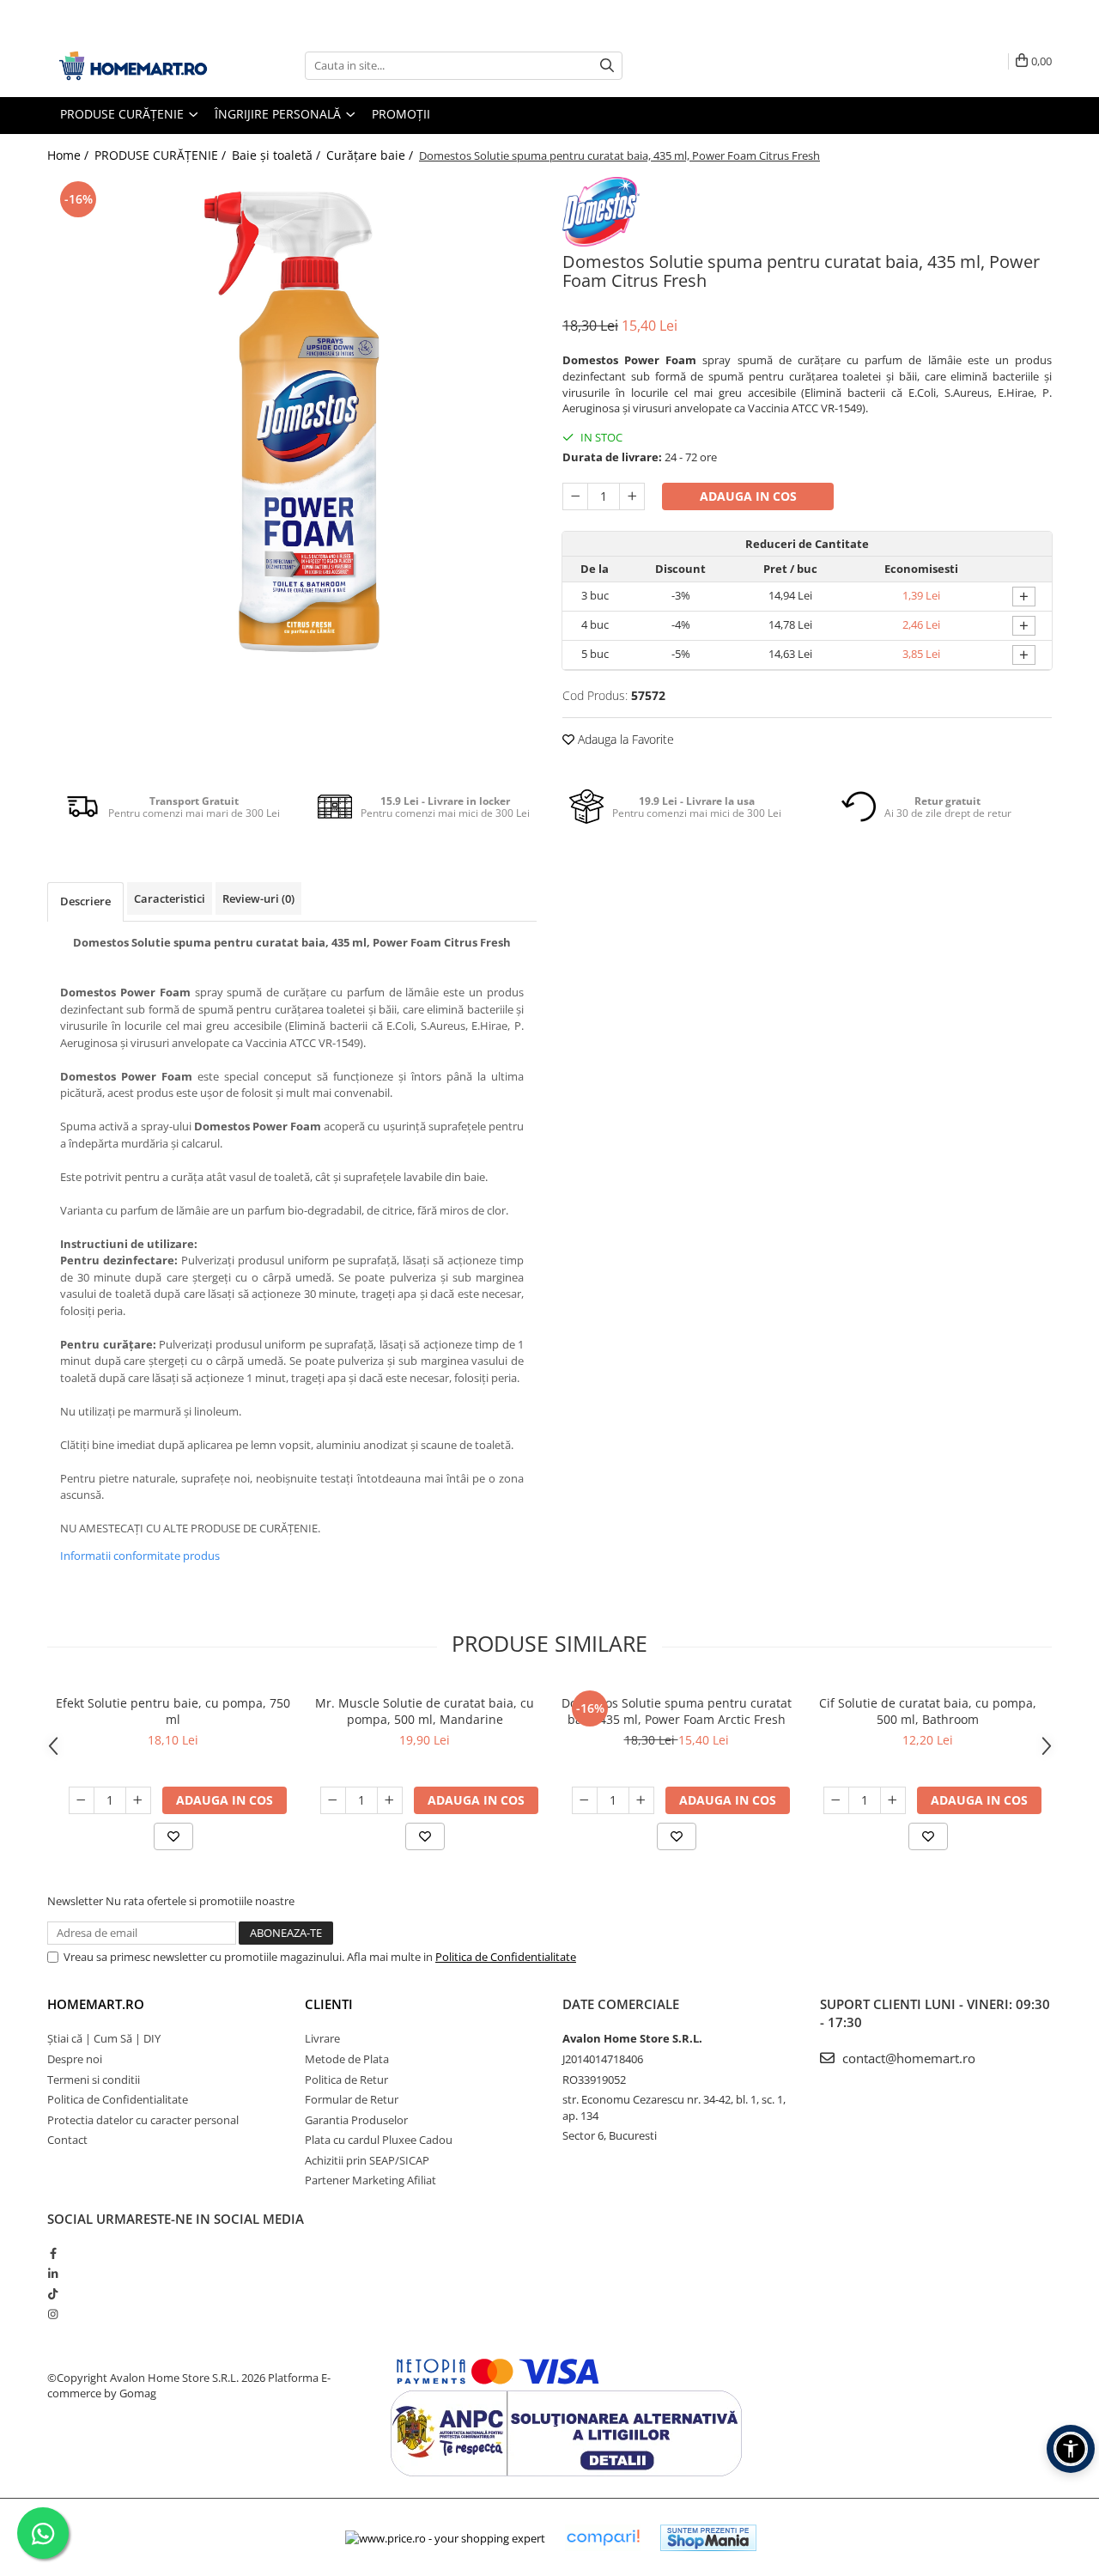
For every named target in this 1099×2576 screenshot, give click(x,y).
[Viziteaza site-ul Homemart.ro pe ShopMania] (708, 2538)
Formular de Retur (352, 2099)
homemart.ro (96, 2004)
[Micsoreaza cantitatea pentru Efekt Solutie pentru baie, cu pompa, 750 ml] (82, 1800)
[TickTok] (53, 2293)
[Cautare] (607, 66)
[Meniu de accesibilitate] (1071, 2449)
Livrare (322, 2038)
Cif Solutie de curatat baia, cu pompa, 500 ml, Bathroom (928, 1711)
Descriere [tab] (85, 901)
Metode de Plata (347, 2059)
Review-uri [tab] (258, 898)
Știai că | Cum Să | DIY (104, 2038)
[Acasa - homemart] (133, 66)
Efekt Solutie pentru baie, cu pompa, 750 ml (173, 1711)
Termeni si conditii (94, 2080)
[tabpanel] (292, 422)
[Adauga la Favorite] (173, 1836)
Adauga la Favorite (624, 739)
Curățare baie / (371, 155)
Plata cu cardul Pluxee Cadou (379, 2140)
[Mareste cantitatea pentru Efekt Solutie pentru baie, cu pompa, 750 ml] (138, 1800)
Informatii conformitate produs (140, 1556)
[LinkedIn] (53, 2274)
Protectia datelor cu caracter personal (143, 2120)
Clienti (329, 2004)
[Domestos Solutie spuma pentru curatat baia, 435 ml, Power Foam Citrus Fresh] (292, 422)
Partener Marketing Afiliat (370, 2180)
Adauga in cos (748, 496)
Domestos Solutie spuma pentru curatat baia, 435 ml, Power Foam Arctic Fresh (677, 1711)
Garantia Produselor (356, 2120)
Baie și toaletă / (278, 155)
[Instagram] (53, 2314)
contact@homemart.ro (907, 2058)
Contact (67, 2140)
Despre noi (75, 2059)
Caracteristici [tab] (170, 898)
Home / (70, 155)
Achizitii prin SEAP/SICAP (367, 2160)
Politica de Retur (346, 2080)
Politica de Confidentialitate (506, 1957)
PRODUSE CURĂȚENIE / (162, 155)
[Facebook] (53, 2253)
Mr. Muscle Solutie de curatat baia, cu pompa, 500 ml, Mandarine (425, 1711)
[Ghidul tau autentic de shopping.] (603, 2538)
